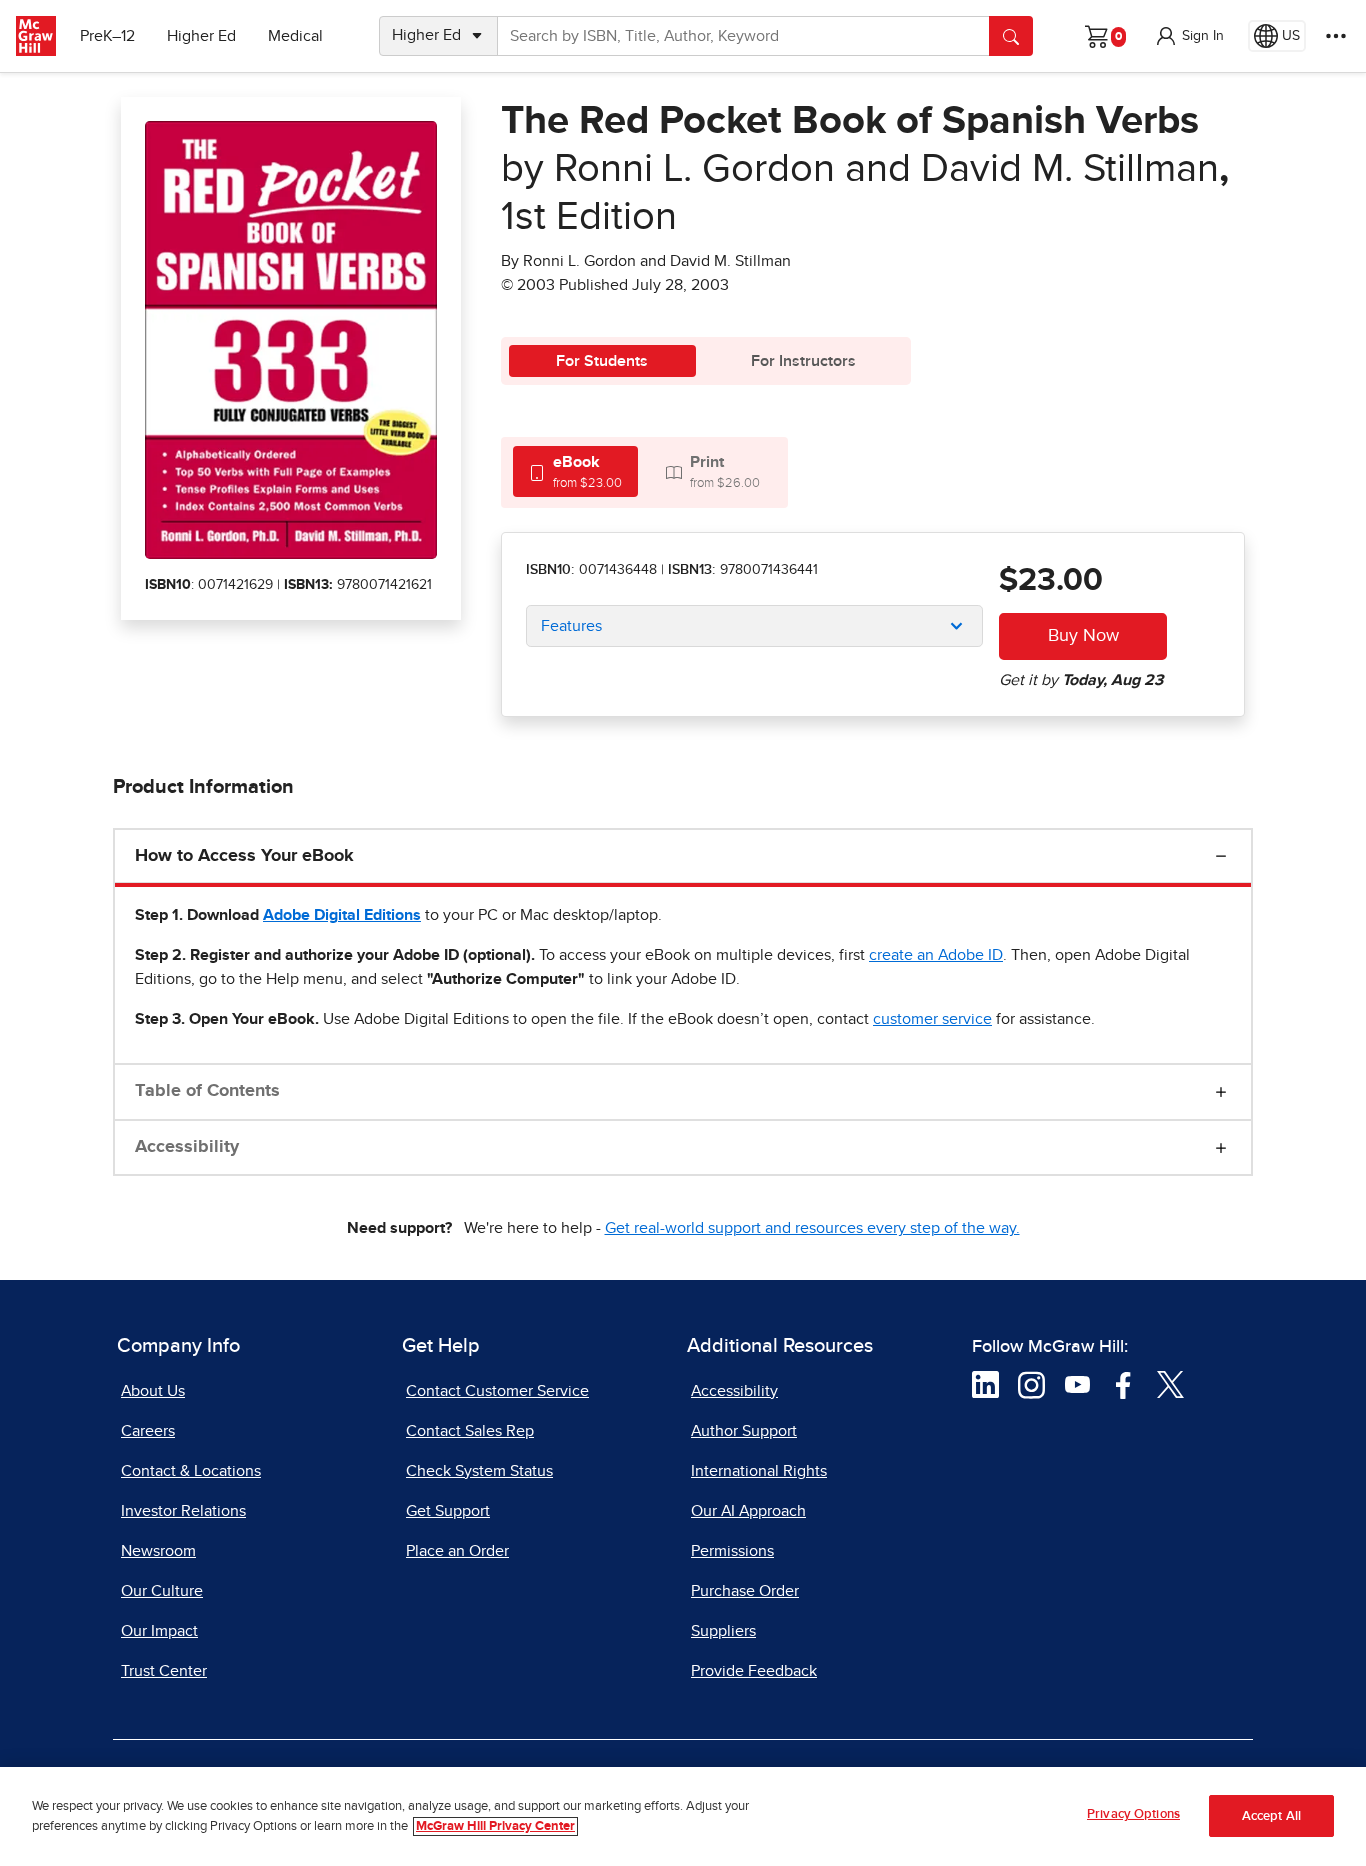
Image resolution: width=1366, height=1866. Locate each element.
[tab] (575, 471)
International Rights (759, 1471)
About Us (153, 1391)
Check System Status (479, 1471)
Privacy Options (1133, 1814)
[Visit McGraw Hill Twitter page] (1170, 1384)
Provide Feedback (754, 1671)
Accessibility (187, 1147)
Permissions (732, 1551)
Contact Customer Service (497, 1391)
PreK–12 (107, 36)
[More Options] (1336, 36)
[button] (1189, 36)
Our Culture (162, 1591)
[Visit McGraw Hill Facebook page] (1123, 1384)
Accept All (1271, 1816)
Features (571, 626)
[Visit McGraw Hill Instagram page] (1031, 1384)
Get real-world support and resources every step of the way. (812, 1228)
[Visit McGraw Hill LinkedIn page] (985, 1384)
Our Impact (159, 1631)
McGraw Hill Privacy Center (495, 1826)
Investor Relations (183, 1511)
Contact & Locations (191, 1471)
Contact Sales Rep (470, 1431)
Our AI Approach (748, 1511)
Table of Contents (207, 1091)
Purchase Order (745, 1591)
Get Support (448, 1511)
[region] (683, 1816)
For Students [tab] (602, 361)
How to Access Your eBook (244, 856)
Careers (148, 1431)
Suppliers (723, 1631)
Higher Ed (201, 36)
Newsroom (158, 1551)
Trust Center (164, 1671)
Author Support (744, 1431)
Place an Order (457, 1551)
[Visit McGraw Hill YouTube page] (1077, 1384)
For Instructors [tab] (803, 361)
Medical (295, 36)
